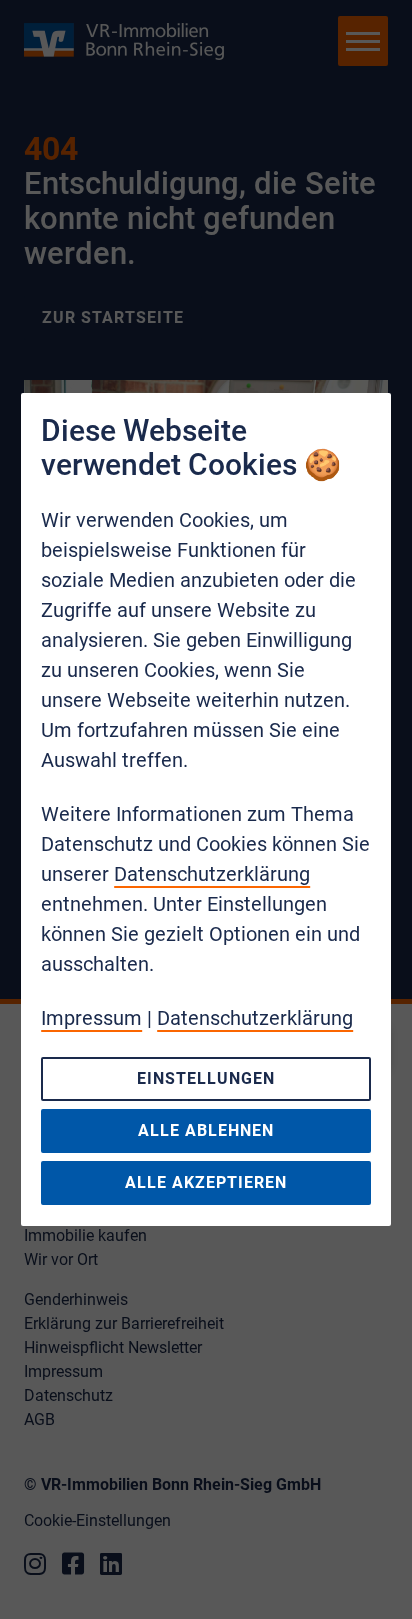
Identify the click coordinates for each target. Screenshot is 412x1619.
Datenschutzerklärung (212, 874)
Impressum (91, 1018)
